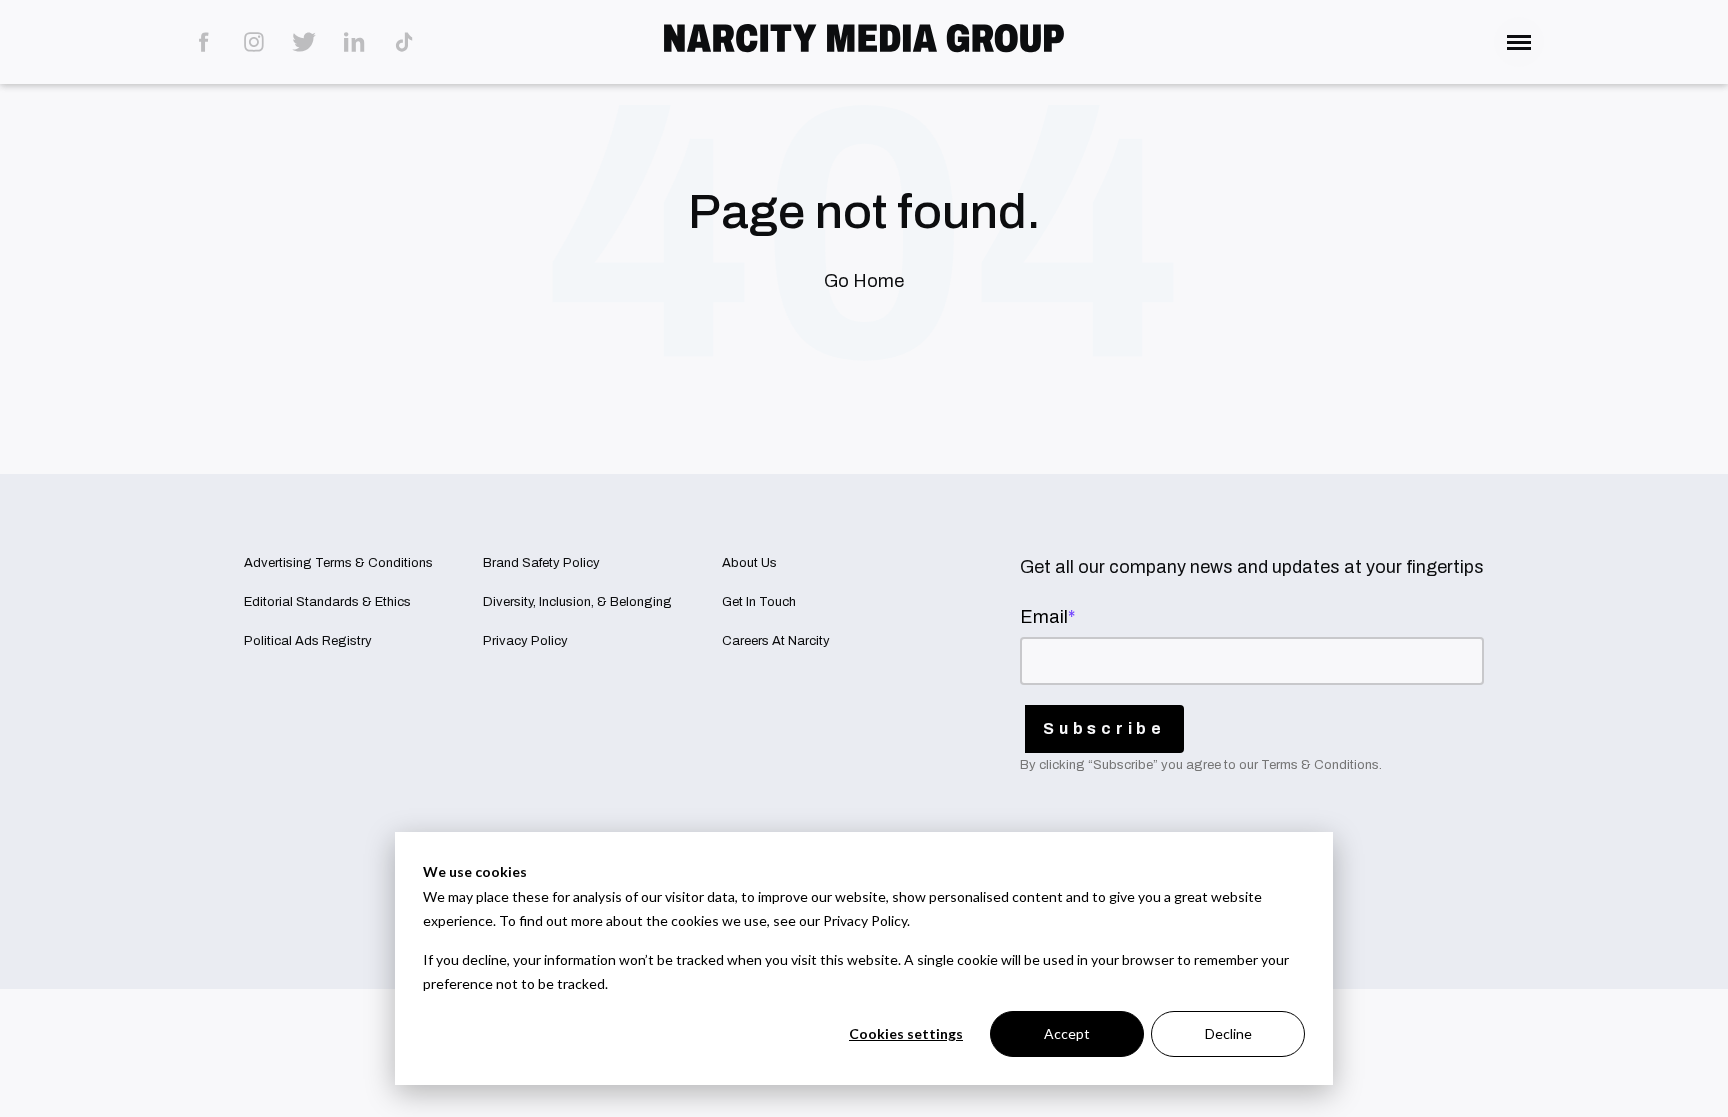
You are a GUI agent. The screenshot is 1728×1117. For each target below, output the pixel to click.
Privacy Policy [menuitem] (525, 641)
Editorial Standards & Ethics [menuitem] (327, 602)
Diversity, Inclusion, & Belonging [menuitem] (577, 602)
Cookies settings (906, 1033)
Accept (1067, 1033)
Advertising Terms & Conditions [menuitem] (338, 563)
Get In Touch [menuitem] (759, 602)
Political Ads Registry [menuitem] (308, 641)
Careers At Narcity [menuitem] (776, 641)
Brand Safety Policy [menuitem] (541, 563)
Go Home (864, 281)
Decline (1228, 1033)
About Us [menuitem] (749, 563)
